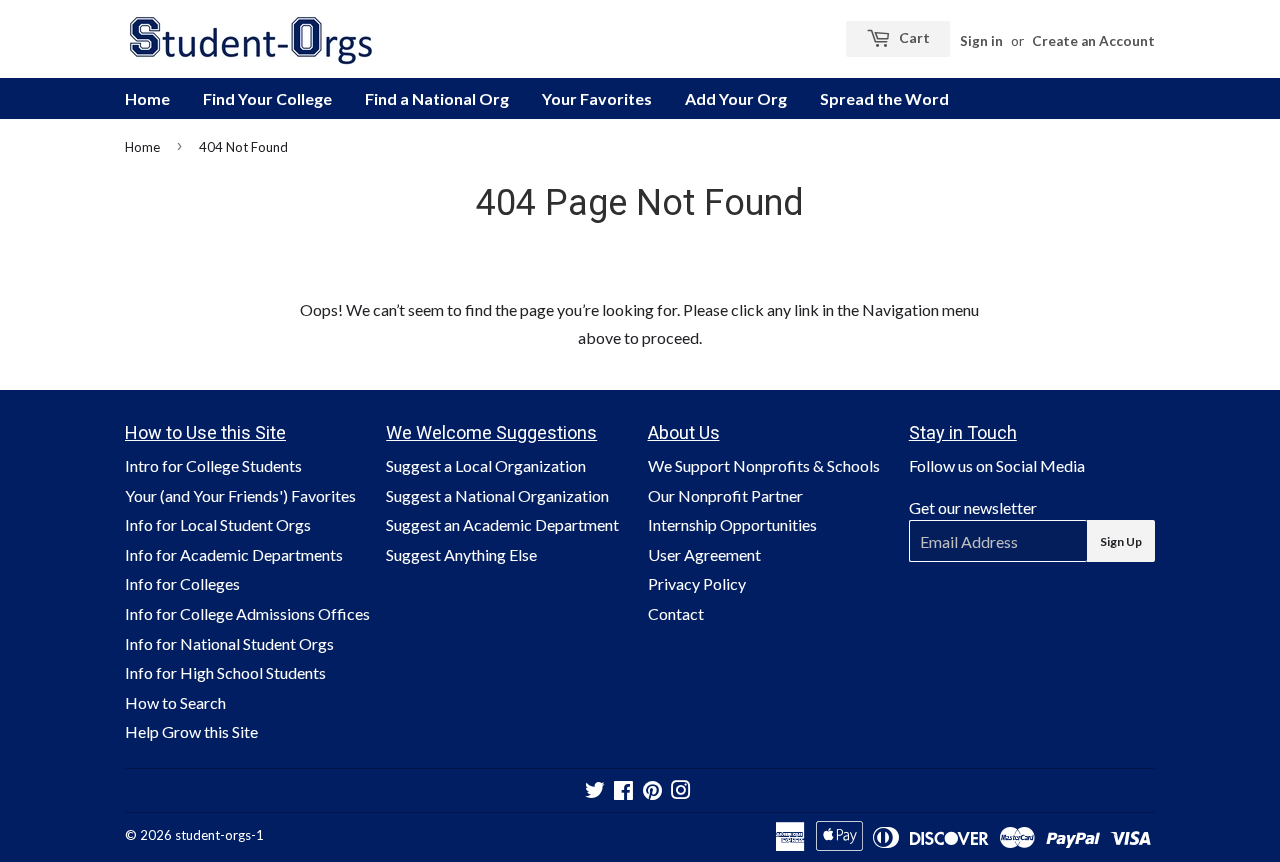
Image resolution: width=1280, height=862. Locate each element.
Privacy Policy (697, 583)
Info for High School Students (225, 672)
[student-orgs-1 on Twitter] (595, 791)
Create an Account (1093, 41)
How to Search (175, 702)
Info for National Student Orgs (229, 643)
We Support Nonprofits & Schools (764, 465)
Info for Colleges (182, 583)
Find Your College (267, 98)
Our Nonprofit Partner (725, 495)
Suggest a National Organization (497, 495)
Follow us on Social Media (997, 465)
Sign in (981, 41)
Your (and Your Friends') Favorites (240, 495)
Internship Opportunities (732, 524)
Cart (913, 37)
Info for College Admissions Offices (247, 613)
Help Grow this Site (191, 731)
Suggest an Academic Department (502, 524)
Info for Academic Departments (234, 554)
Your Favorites (597, 98)
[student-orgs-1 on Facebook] (623, 791)
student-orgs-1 (219, 835)
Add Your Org (736, 98)
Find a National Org (437, 98)
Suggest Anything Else (461, 554)
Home (147, 98)
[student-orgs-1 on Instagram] (681, 791)
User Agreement (704, 554)
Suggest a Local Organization (486, 465)
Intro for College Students (213, 465)
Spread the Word (884, 98)
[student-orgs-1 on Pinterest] (652, 791)
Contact (676, 613)
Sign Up (1121, 541)
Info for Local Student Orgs (218, 524)
